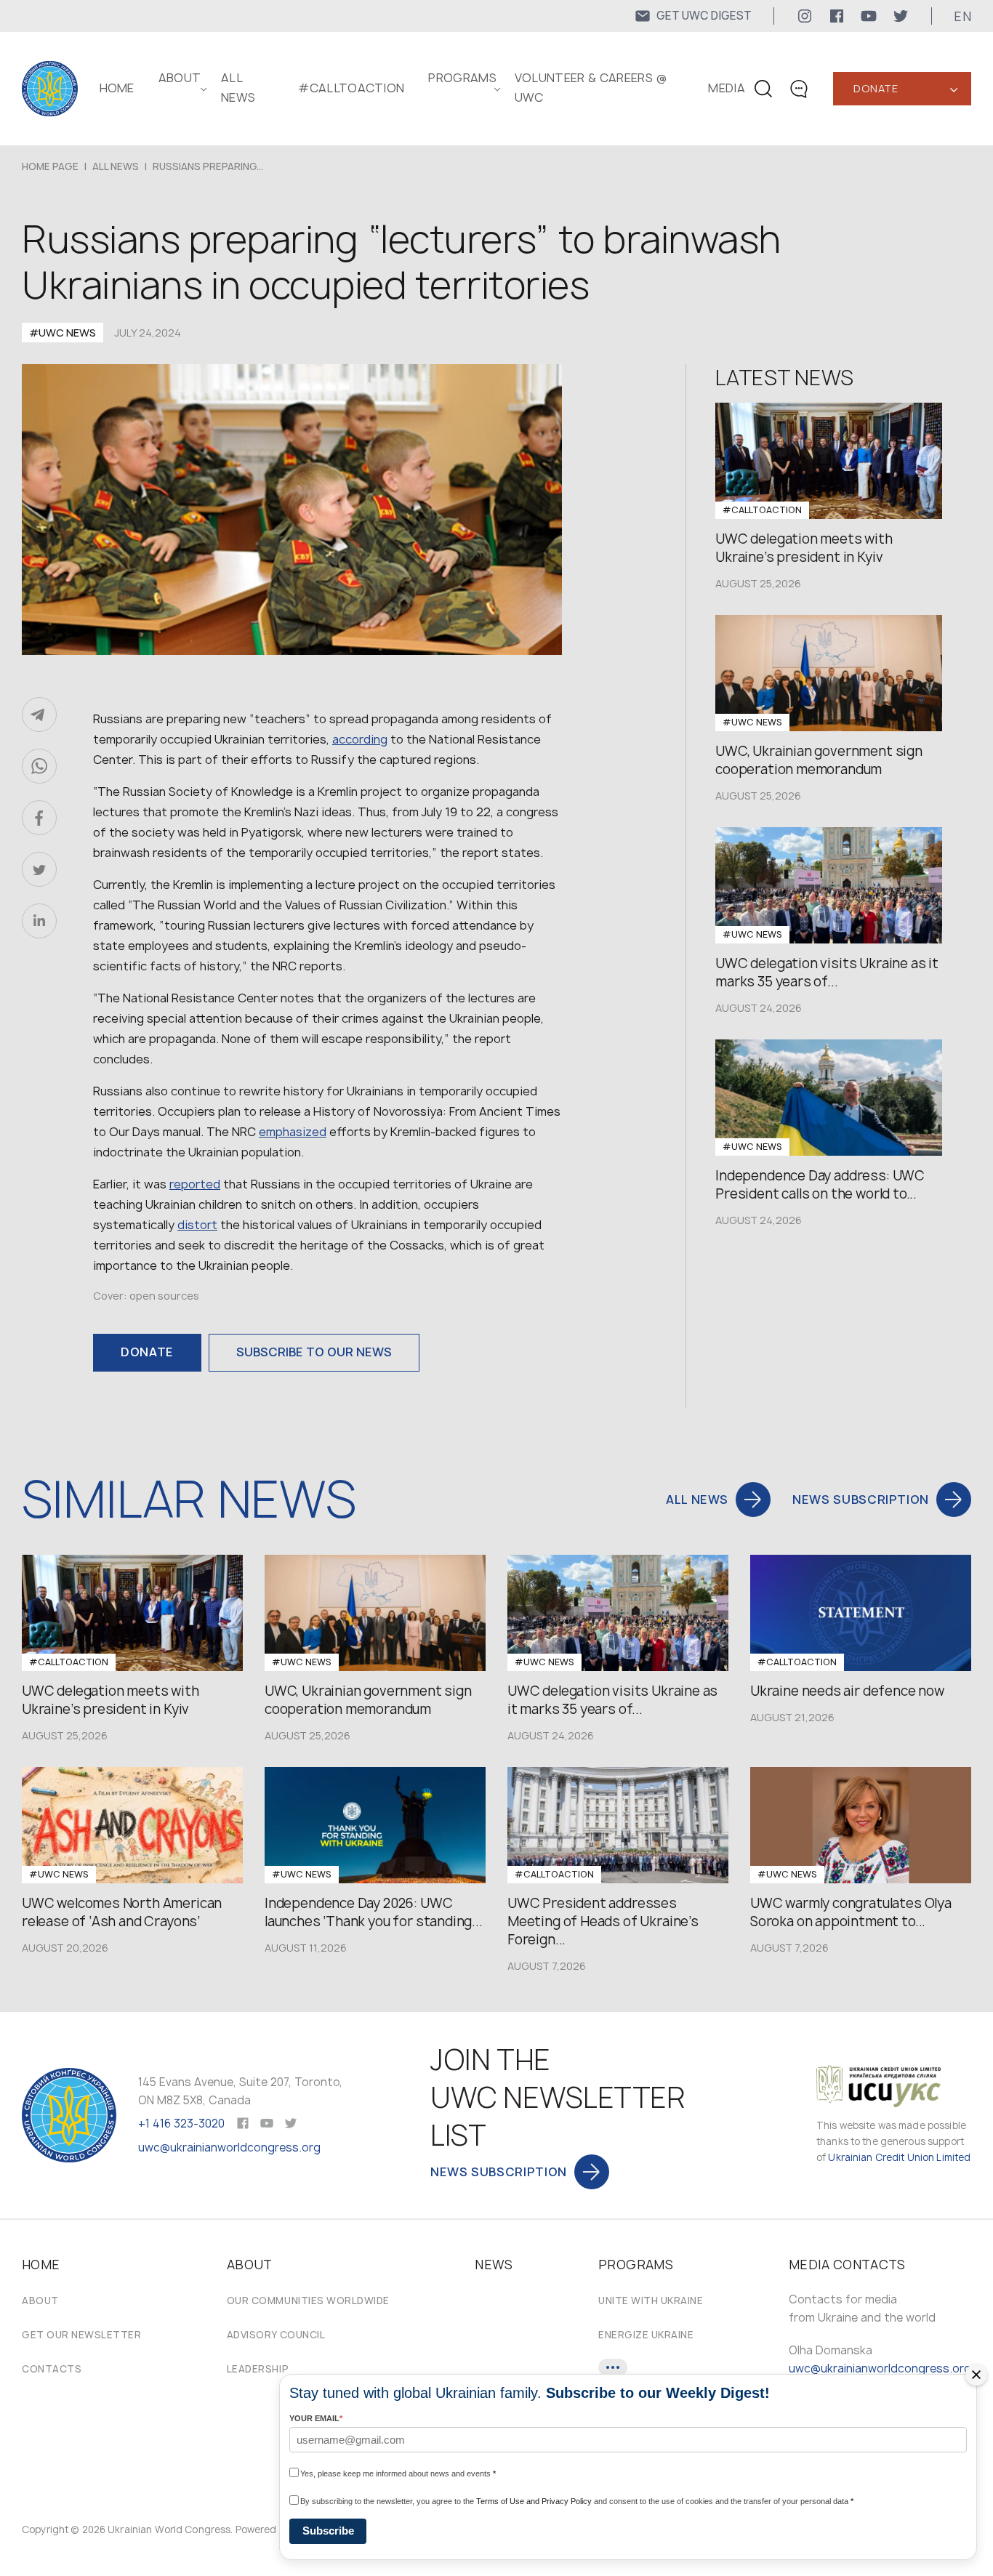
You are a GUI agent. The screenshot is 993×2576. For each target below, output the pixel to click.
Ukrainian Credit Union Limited (899, 2157)
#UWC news (63, 333)
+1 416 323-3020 (181, 2124)
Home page (50, 166)
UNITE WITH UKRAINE (651, 2301)
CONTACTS (52, 2369)
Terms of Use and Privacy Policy (534, 2501)
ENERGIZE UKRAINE (646, 2335)
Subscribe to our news (314, 1352)
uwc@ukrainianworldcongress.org (229, 2148)
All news (116, 166)
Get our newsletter (81, 2335)
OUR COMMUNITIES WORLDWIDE (308, 2301)
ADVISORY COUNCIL (276, 2335)
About (40, 2301)
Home (117, 88)
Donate (876, 88)
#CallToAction (351, 88)
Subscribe (328, 2531)
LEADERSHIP (258, 2369)
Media (727, 88)
